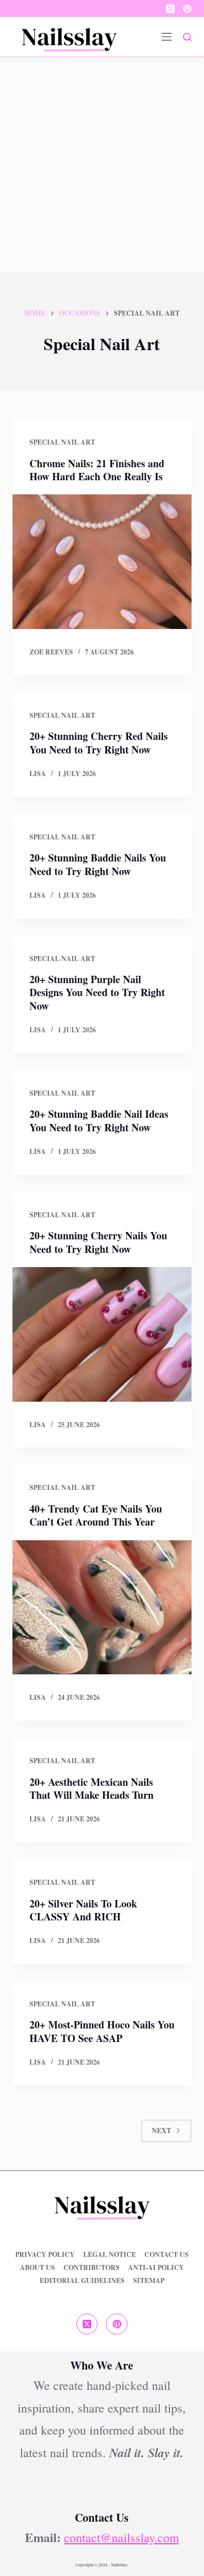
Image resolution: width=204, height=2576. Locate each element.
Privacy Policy (45, 2255)
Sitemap (149, 2281)
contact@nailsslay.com (122, 2537)
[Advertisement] (102, 165)
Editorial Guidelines (82, 2281)
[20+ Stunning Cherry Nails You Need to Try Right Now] (102, 1334)
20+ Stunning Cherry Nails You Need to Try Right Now (98, 1242)
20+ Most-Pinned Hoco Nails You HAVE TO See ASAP (102, 2031)
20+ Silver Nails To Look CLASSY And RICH (83, 1910)
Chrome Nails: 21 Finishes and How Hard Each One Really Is (97, 470)
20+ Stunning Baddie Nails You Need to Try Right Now (98, 864)
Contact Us (167, 2255)
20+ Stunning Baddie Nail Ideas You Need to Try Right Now (99, 1120)
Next (161, 2131)
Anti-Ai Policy (156, 2268)
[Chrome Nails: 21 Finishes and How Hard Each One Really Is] (102, 562)
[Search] (187, 37)
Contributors (92, 2268)
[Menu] (167, 37)
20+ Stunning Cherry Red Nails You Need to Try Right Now (99, 742)
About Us (37, 2268)
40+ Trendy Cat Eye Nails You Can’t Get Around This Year (96, 1515)
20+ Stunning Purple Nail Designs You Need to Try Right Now (97, 992)
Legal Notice (110, 2255)
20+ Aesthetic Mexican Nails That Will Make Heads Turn (92, 1788)
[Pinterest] (187, 9)
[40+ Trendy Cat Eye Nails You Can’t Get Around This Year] (102, 1608)
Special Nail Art (62, 442)
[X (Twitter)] (170, 9)
